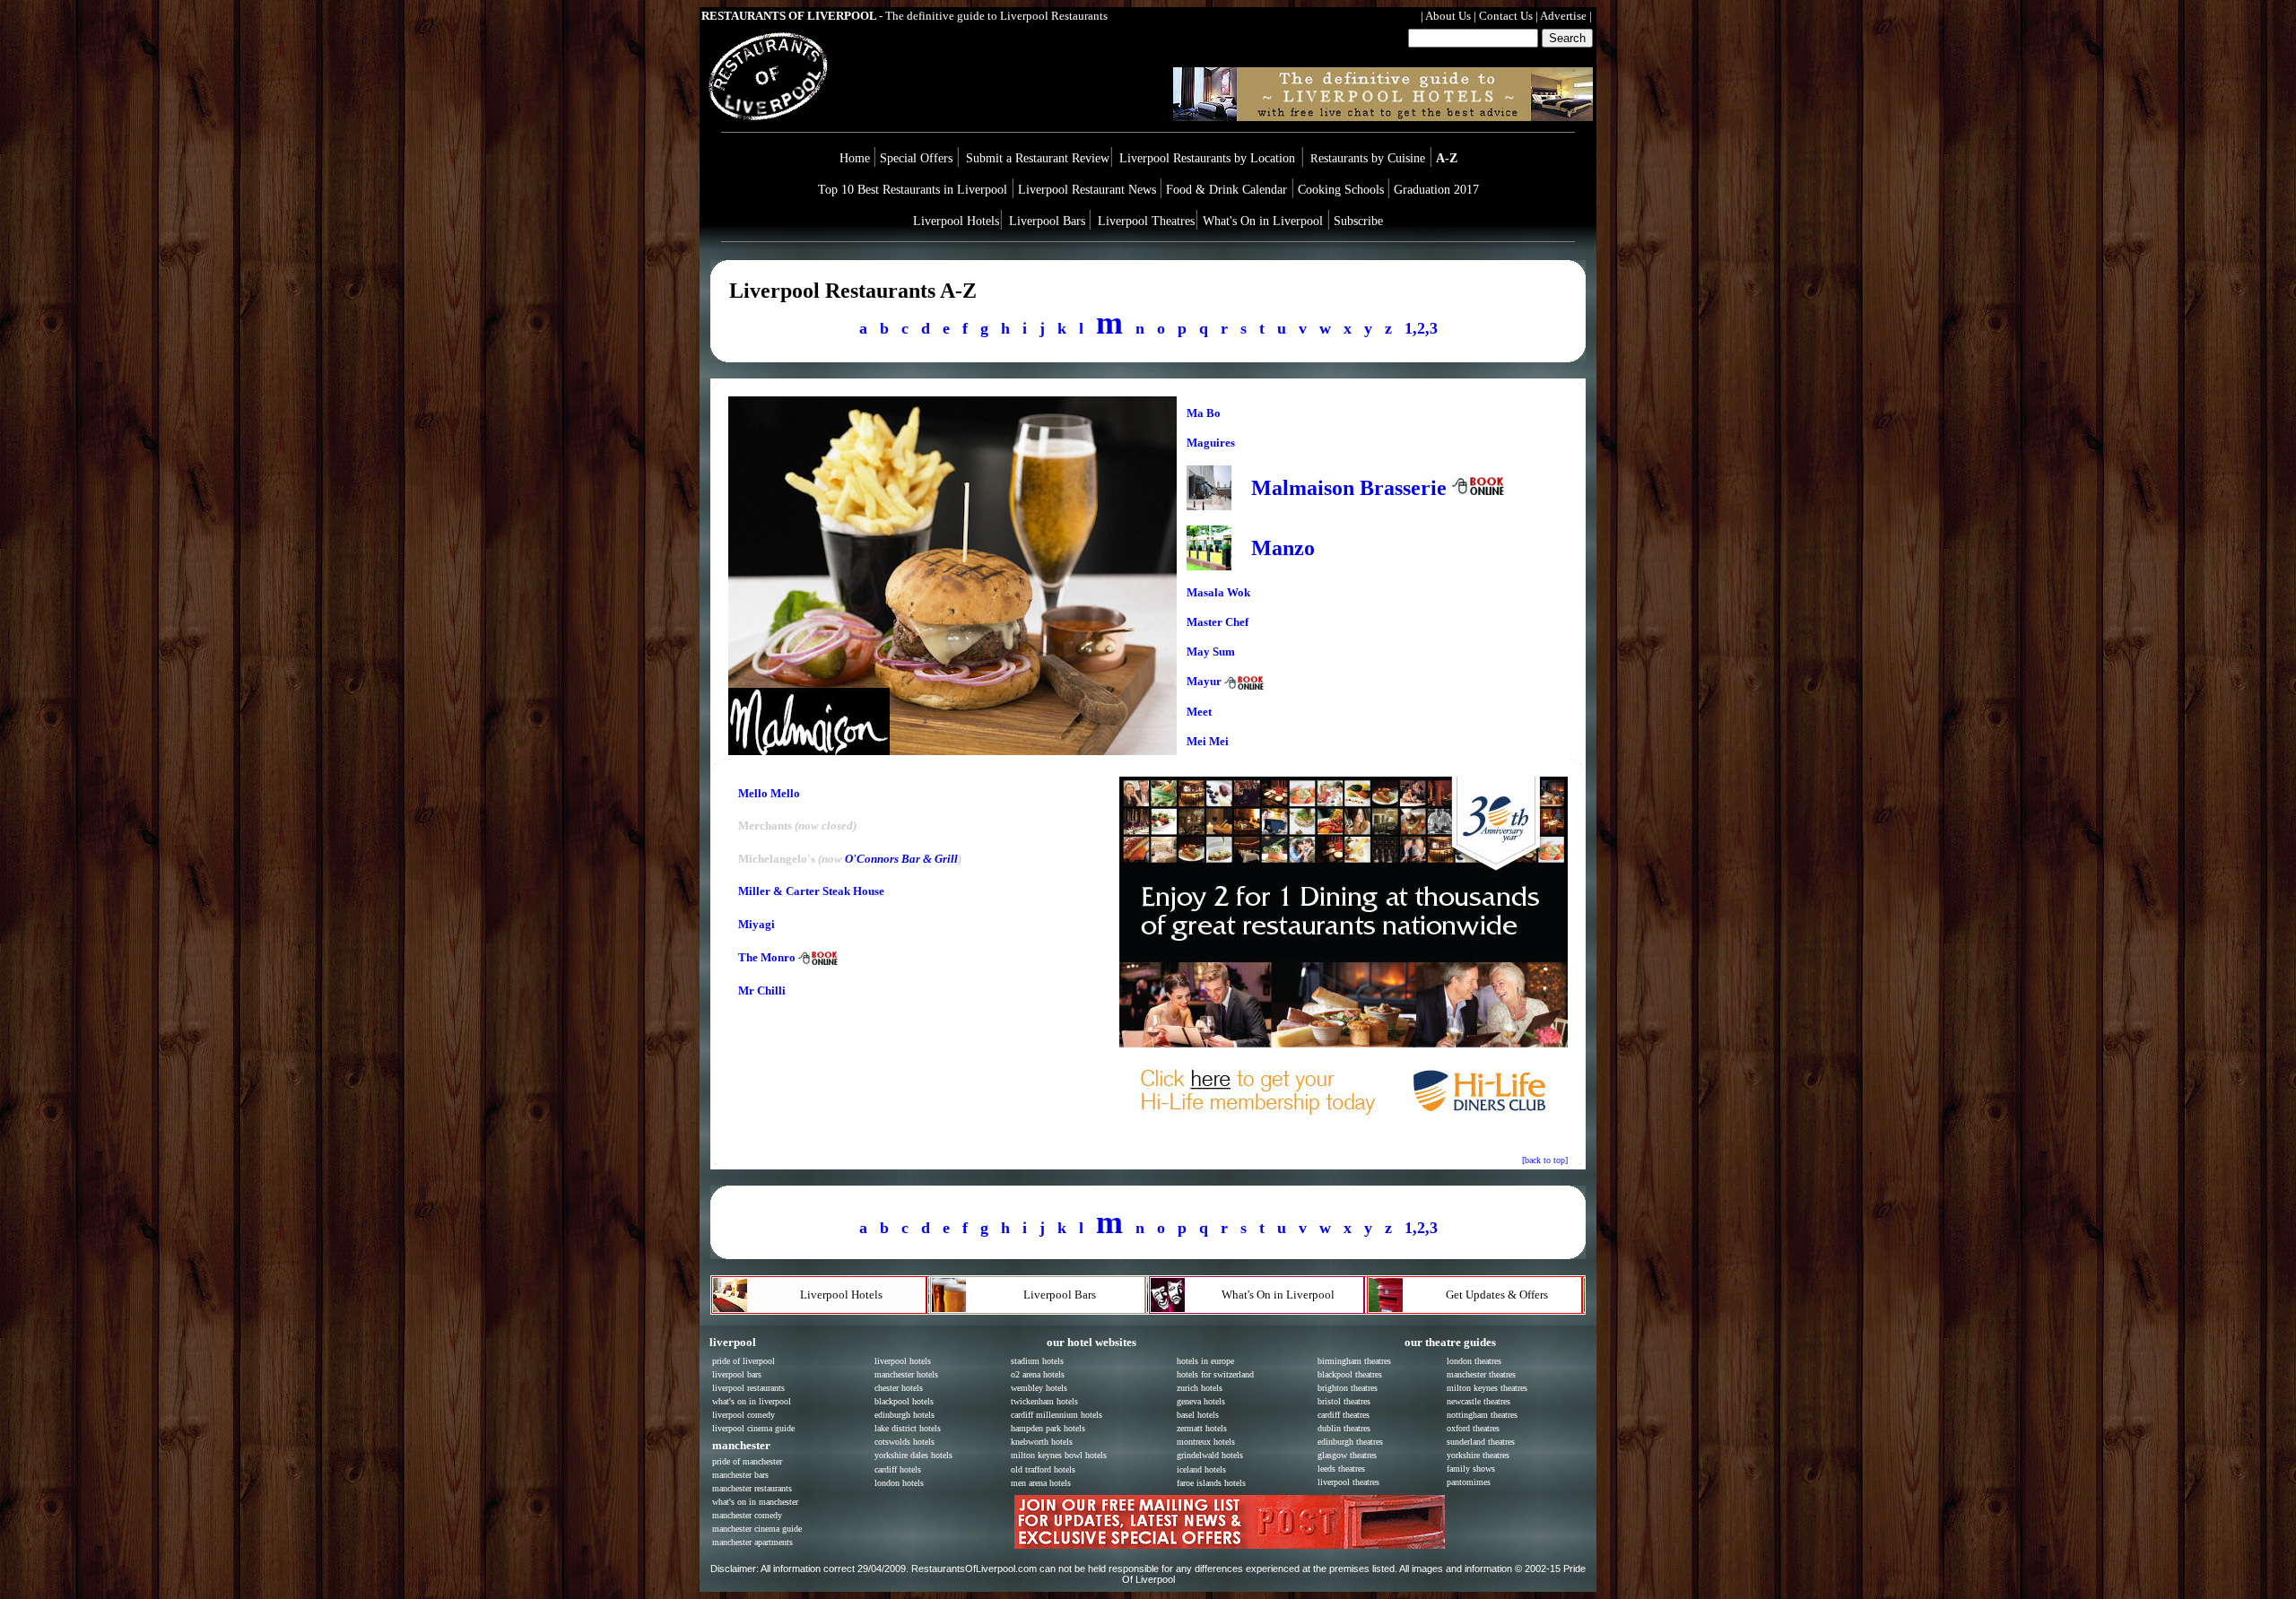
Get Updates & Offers (1497, 1295)
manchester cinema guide (757, 1529)
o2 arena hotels (1038, 1374)
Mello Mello (769, 793)
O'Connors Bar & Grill (901, 859)
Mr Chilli (762, 991)
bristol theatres (1344, 1401)
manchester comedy (747, 1515)
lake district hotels (908, 1428)
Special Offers (918, 158)
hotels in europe (1205, 1361)
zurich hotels (1200, 1388)
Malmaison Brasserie (1349, 488)
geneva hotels (1201, 1401)
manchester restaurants (752, 1488)
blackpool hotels (904, 1401)
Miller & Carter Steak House (811, 891)
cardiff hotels (898, 1469)
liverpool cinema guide (753, 1428)
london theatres (1474, 1361)
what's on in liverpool (752, 1401)
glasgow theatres (1347, 1455)
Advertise (1563, 16)
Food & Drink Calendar (1228, 190)
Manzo (1283, 548)
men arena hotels (1041, 1483)
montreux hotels (1206, 1442)
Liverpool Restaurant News (1087, 190)
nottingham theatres (1482, 1415)
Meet (1199, 712)
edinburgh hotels (904, 1415)
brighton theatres (1348, 1388)
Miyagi (757, 924)
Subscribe (1358, 221)
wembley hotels (1039, 1388)
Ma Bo (1204, 413)
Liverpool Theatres (1146, 221)
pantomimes (1469, 1482)
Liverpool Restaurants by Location (1207, 158)
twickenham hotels (1044, 1401)
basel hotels (1198, 1415)
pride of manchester (747, 1461)
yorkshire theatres (1478, 1455)
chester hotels (899, 1388)
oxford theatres (1473, 1428)
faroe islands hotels (1211, 1483)
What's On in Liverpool (1263, 221)
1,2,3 (1421, 328)
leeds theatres (1341, 1469)
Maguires (1211, 443)
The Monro (767, 957)
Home (855, 158)
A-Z (1447, 158)
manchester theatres (1481, 1374)
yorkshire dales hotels (913, 1455)
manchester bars (740, 1475)
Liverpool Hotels (956, 221)
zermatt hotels (1202, 1428)
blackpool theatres (1350, 1374)
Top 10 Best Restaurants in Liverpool (914, 190)
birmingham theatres (1354, 1361)
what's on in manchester (755, 1502)
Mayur (1205, 681)
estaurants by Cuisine (1370, 158)
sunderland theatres (1481, 1442)
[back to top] (1545, 1160)
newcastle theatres (1478, 1401)
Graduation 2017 (1436, 190)
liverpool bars (737, 1374)
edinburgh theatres (1350, 1442)
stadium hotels (1037, 1361)
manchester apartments (752, 1542)
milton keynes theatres (1487, 1388)
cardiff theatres (1344, 1415)
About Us (1448, 16)
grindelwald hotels (1210, 1455)
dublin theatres (1344, 1428)
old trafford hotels (1043, 1469)
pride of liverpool (744, 1361)
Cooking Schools (1341, 190)
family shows (1471, 1469)
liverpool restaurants (748, 1388)
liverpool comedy (744, 1415)
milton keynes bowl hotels (1059, 1455)
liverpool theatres (1348, 1482)
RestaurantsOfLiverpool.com (974, 1569)
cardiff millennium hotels (1057, 1415)
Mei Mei (1208, 741)
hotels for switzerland (1215, 1374)
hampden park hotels (1048, 1428)
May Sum (1211, 652)
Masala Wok (1218, 592)
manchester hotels (906, 1374)
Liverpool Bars (1047, 221)
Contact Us (1506, 16)
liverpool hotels (903, 1361)
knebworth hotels (1042, 1442)
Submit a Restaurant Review (1038, 158)
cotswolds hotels (904, 1442)
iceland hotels (1201, 1469)
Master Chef (1218, 622)
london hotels (899, 1483)
